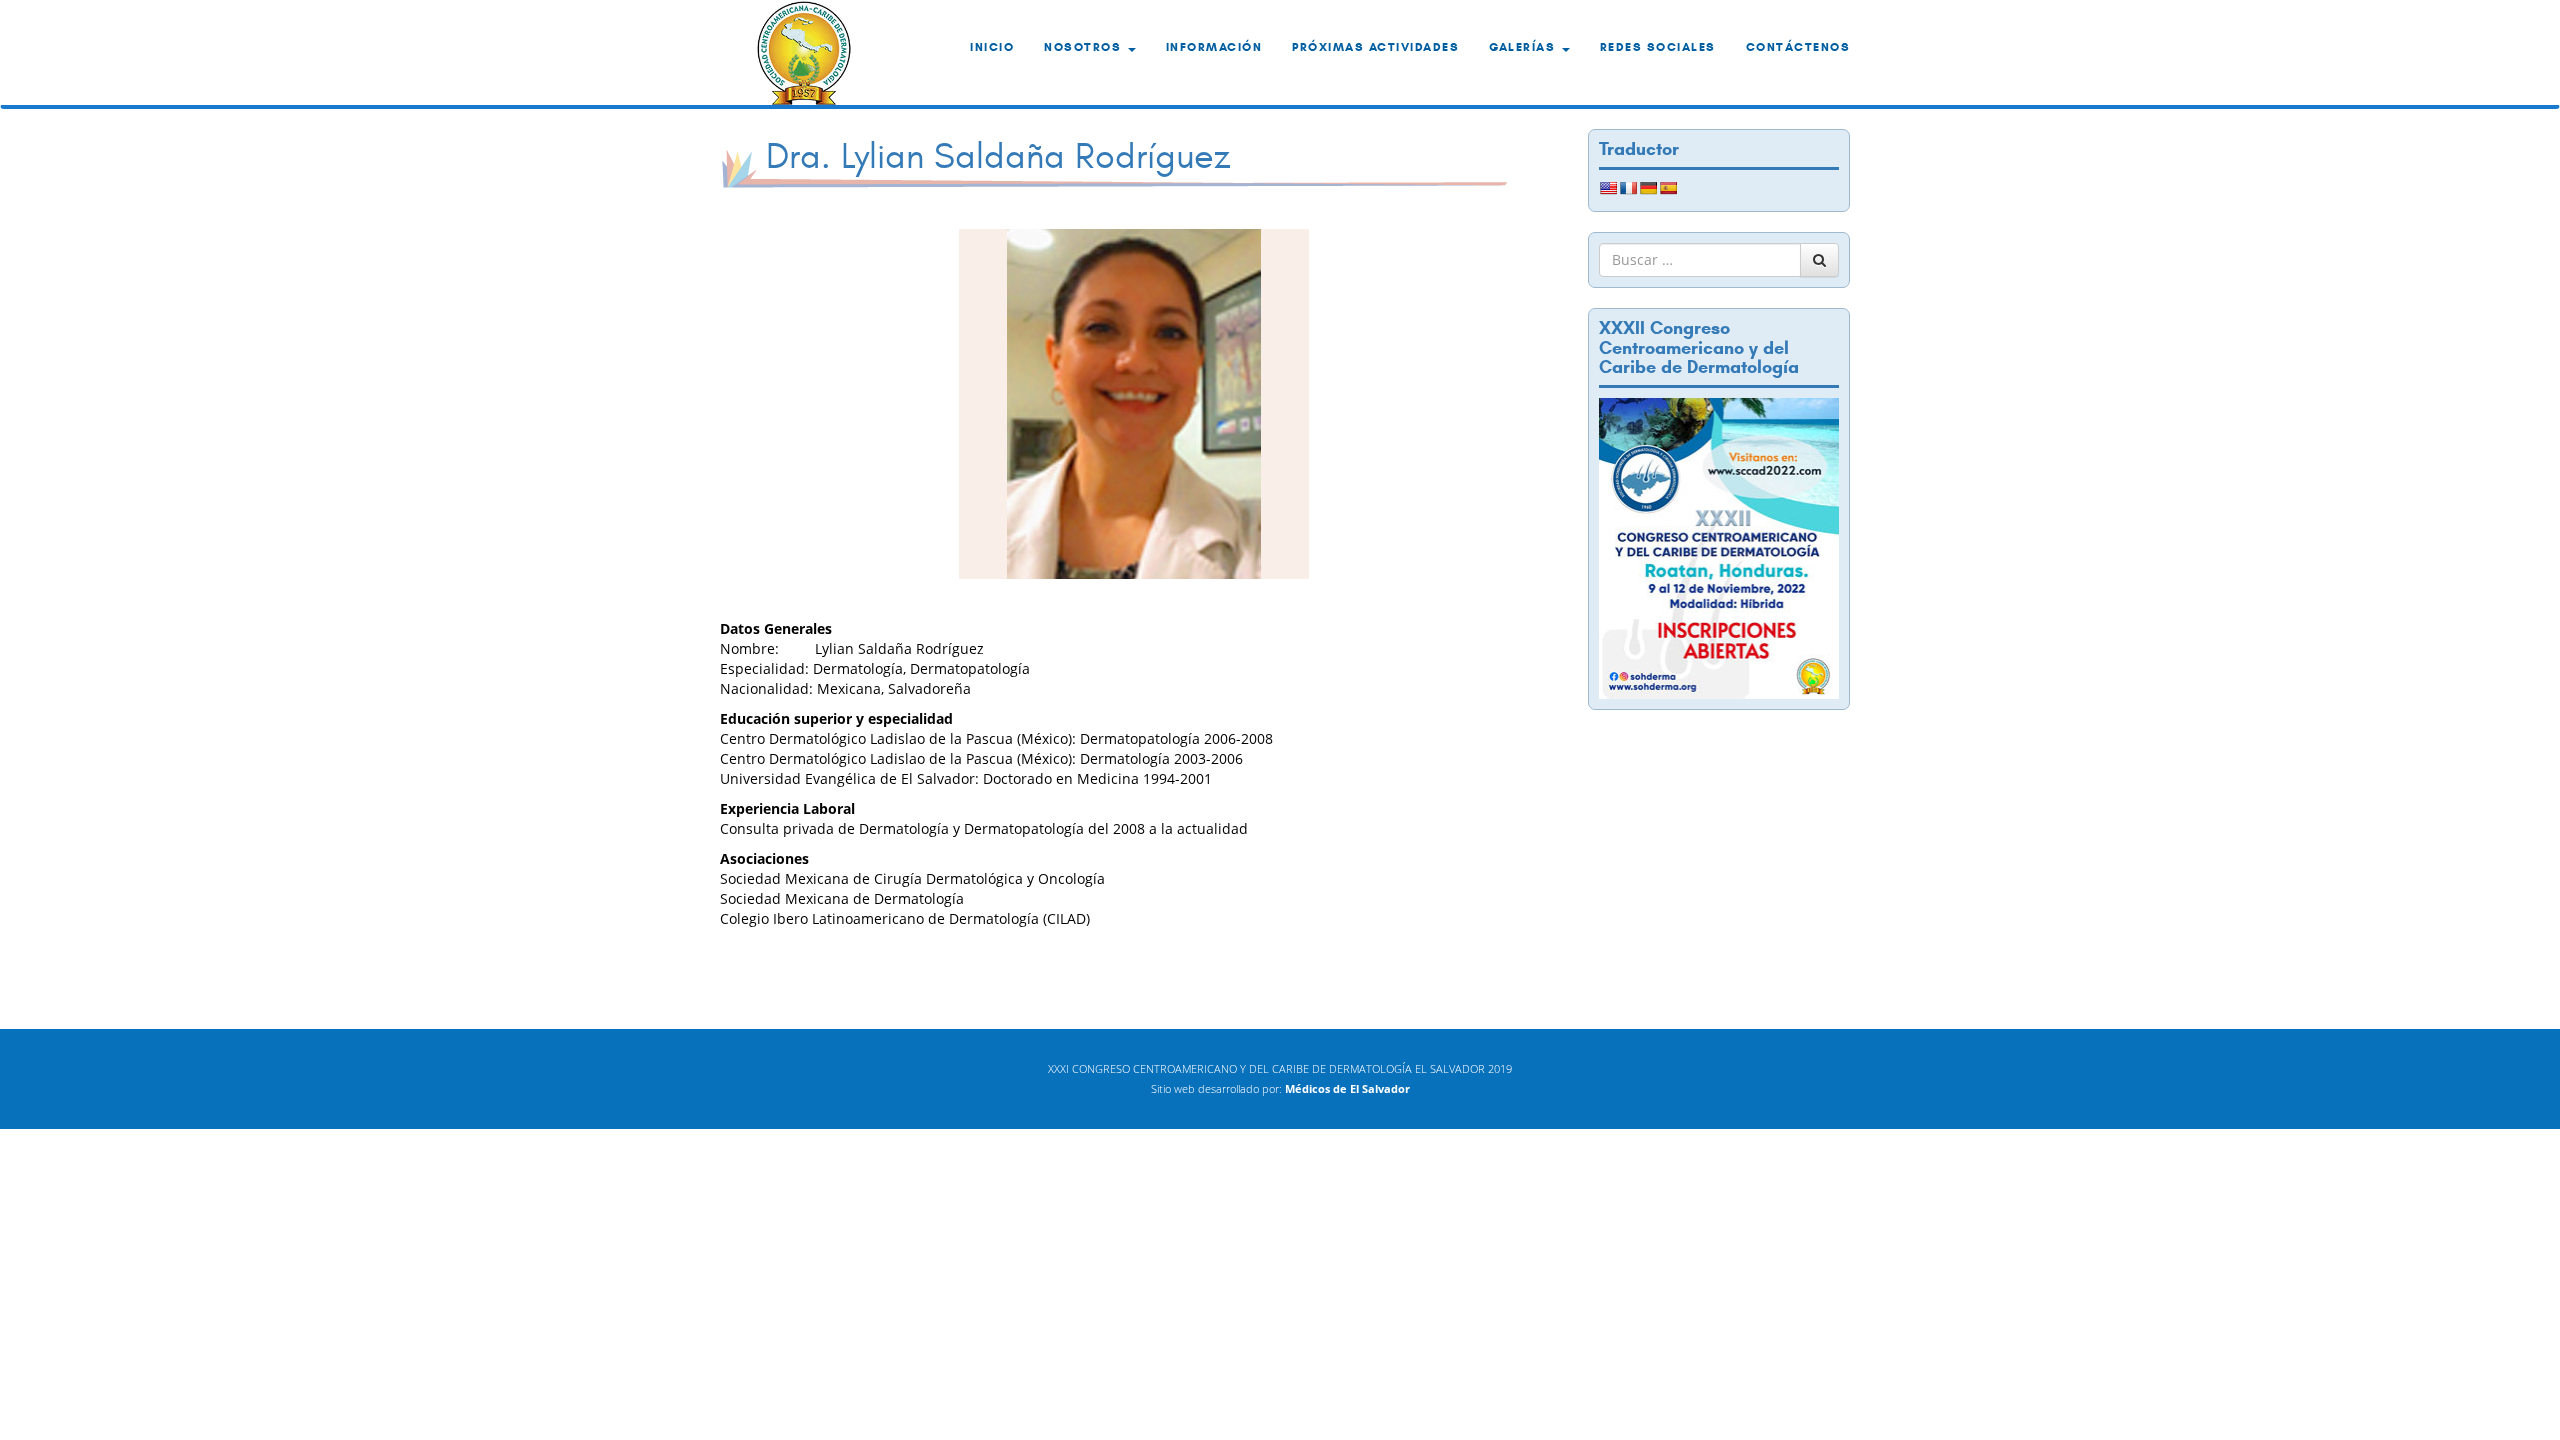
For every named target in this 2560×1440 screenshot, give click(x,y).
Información (1214, 46)
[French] (1628, 188)
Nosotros (1085, 46)
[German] (1648, 188)
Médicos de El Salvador (1347, 1088)
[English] (1608, 188)
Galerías (1524, 46)
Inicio (992, 46)
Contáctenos (1798, 46)
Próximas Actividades (1375, 46)
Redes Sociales (1658, 46)
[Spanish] (1668, 188)
